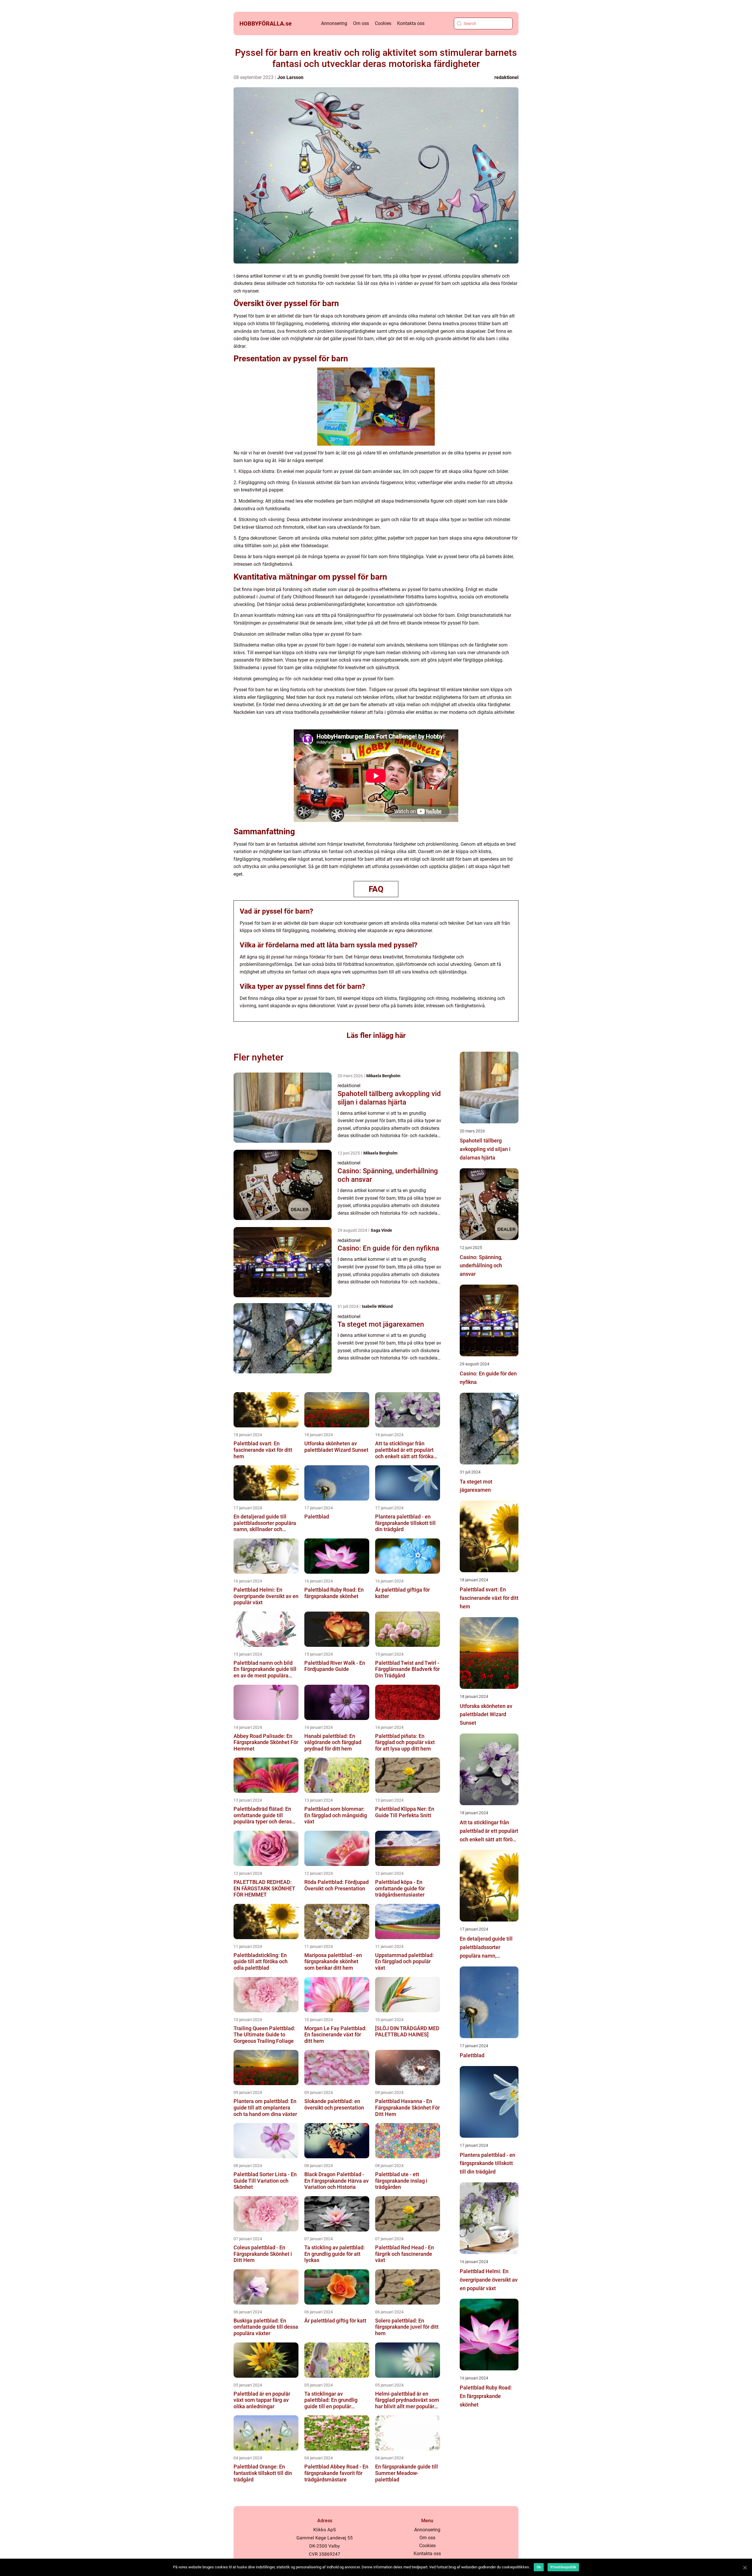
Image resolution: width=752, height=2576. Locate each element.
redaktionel (506, 77)
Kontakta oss (411, 23)
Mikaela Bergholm (383, 1076)
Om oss (361, 23)
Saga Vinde (381, 1230)
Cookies (383, 23)
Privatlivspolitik (563, 2567)
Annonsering (334, 23)
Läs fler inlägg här (376, 1035)
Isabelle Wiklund (377, 1306)
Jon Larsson (290, 77)
